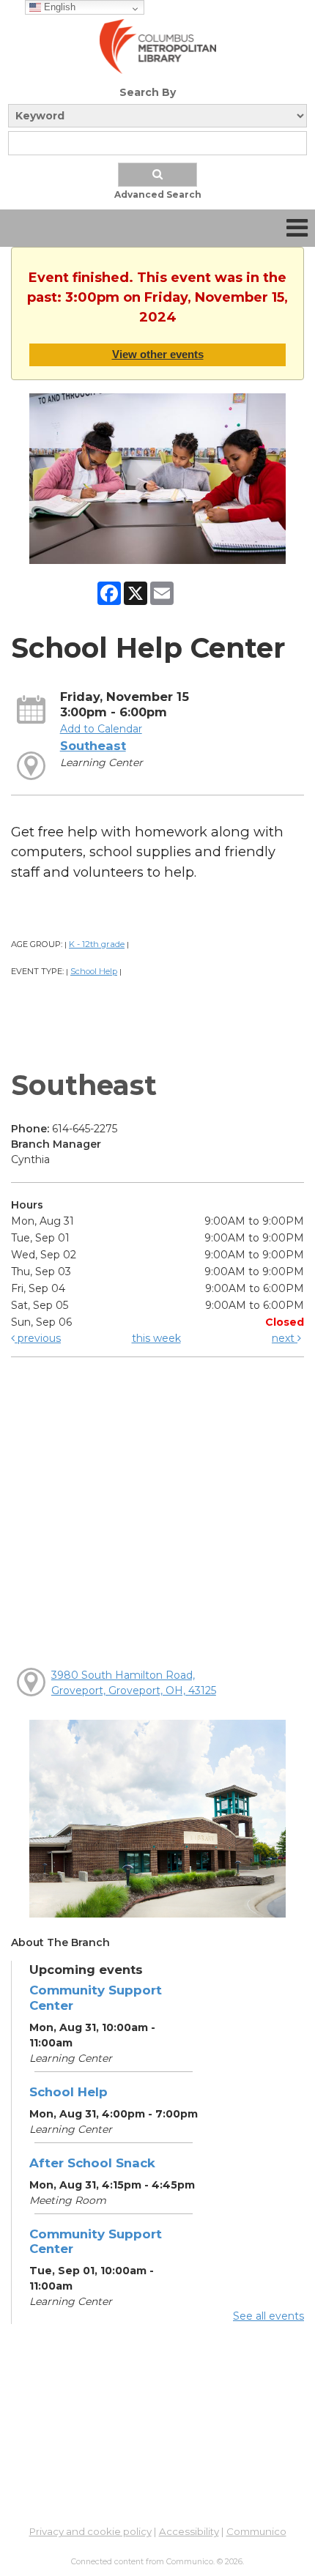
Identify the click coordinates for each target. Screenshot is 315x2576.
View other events (158, 354)
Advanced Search (158, 194)
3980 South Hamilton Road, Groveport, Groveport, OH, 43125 (134, 1683)
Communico (256, 2531)
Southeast (93, 746)
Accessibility (189, 2531)
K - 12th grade (97, 944)
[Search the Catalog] (157, 175)
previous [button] (38, 1338)
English (58, 7)
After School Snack (92, 2163)
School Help (94, 971)
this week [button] (156, 1338)
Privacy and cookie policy (90, 2531)
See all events (268, 2316)
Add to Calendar (101, 729)
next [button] (285, 1338)
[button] (297, 228)
